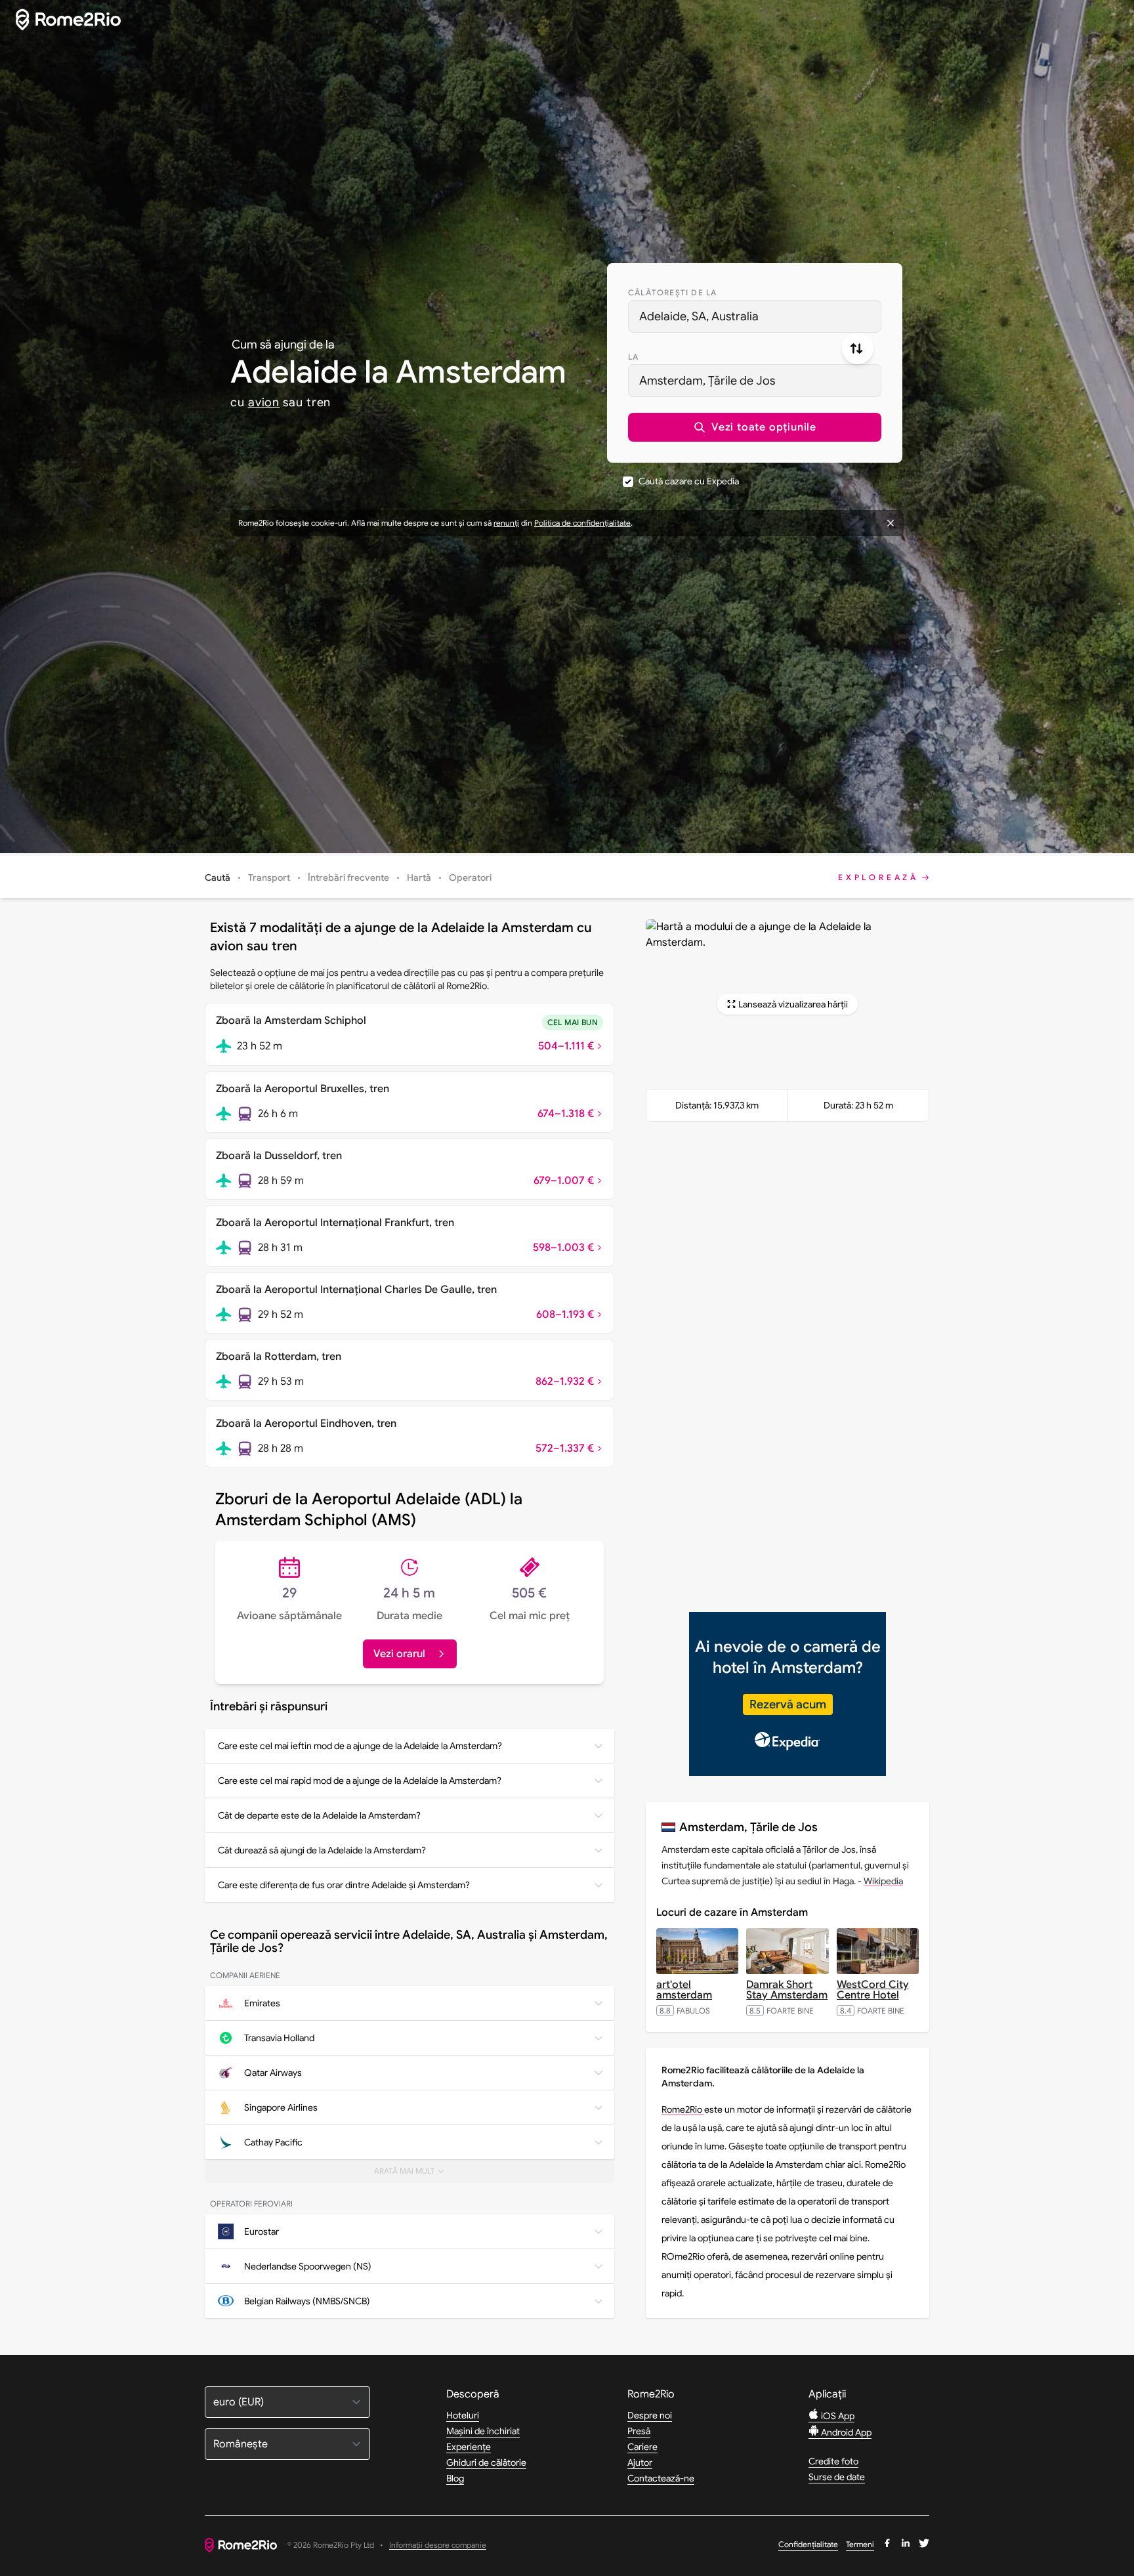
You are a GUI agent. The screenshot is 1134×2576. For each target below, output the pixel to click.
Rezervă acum (788, 1704)
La (633, 357)
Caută (218, 877)
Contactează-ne (661, 2478)
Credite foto (833, 2461)
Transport (269, 877)
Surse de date (837, 2477)
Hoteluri (463, 2415)
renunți (506, 523)
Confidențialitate (808, 2544)
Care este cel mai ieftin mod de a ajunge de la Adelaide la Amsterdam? (360, 1746)
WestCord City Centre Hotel (873, 1990)
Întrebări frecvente (348, 877)
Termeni (860, 2544)
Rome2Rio (683, 2109)
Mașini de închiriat (483, 2431)
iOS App (837, 2416)
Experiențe (469, 2447)
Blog (455, 2478)
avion (264, 402)
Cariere (642, 2447)
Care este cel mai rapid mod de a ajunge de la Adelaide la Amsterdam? (360, 1781)
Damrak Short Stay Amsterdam (787, 1990)
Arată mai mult (414, 2174)
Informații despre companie (438, 2545)
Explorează (878, 877)
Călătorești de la (672, 292)
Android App (845, 2432)
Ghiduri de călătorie (486, 2462)
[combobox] (755, 316)
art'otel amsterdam (684, 1990)
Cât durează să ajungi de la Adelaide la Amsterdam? (322, 1850)
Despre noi (650, 2415)
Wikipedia (883, 1881)
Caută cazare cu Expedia (689, 481)
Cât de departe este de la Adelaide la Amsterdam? (319, 1815)
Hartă (419, 877)
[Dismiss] (891, 523)
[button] (755, 427)
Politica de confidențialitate (582, 523)
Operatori (470, 877)
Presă (639, 2431)
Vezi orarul (399, 1654)
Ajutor (640, 2462)
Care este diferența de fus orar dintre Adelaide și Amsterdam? (344, 1885)
